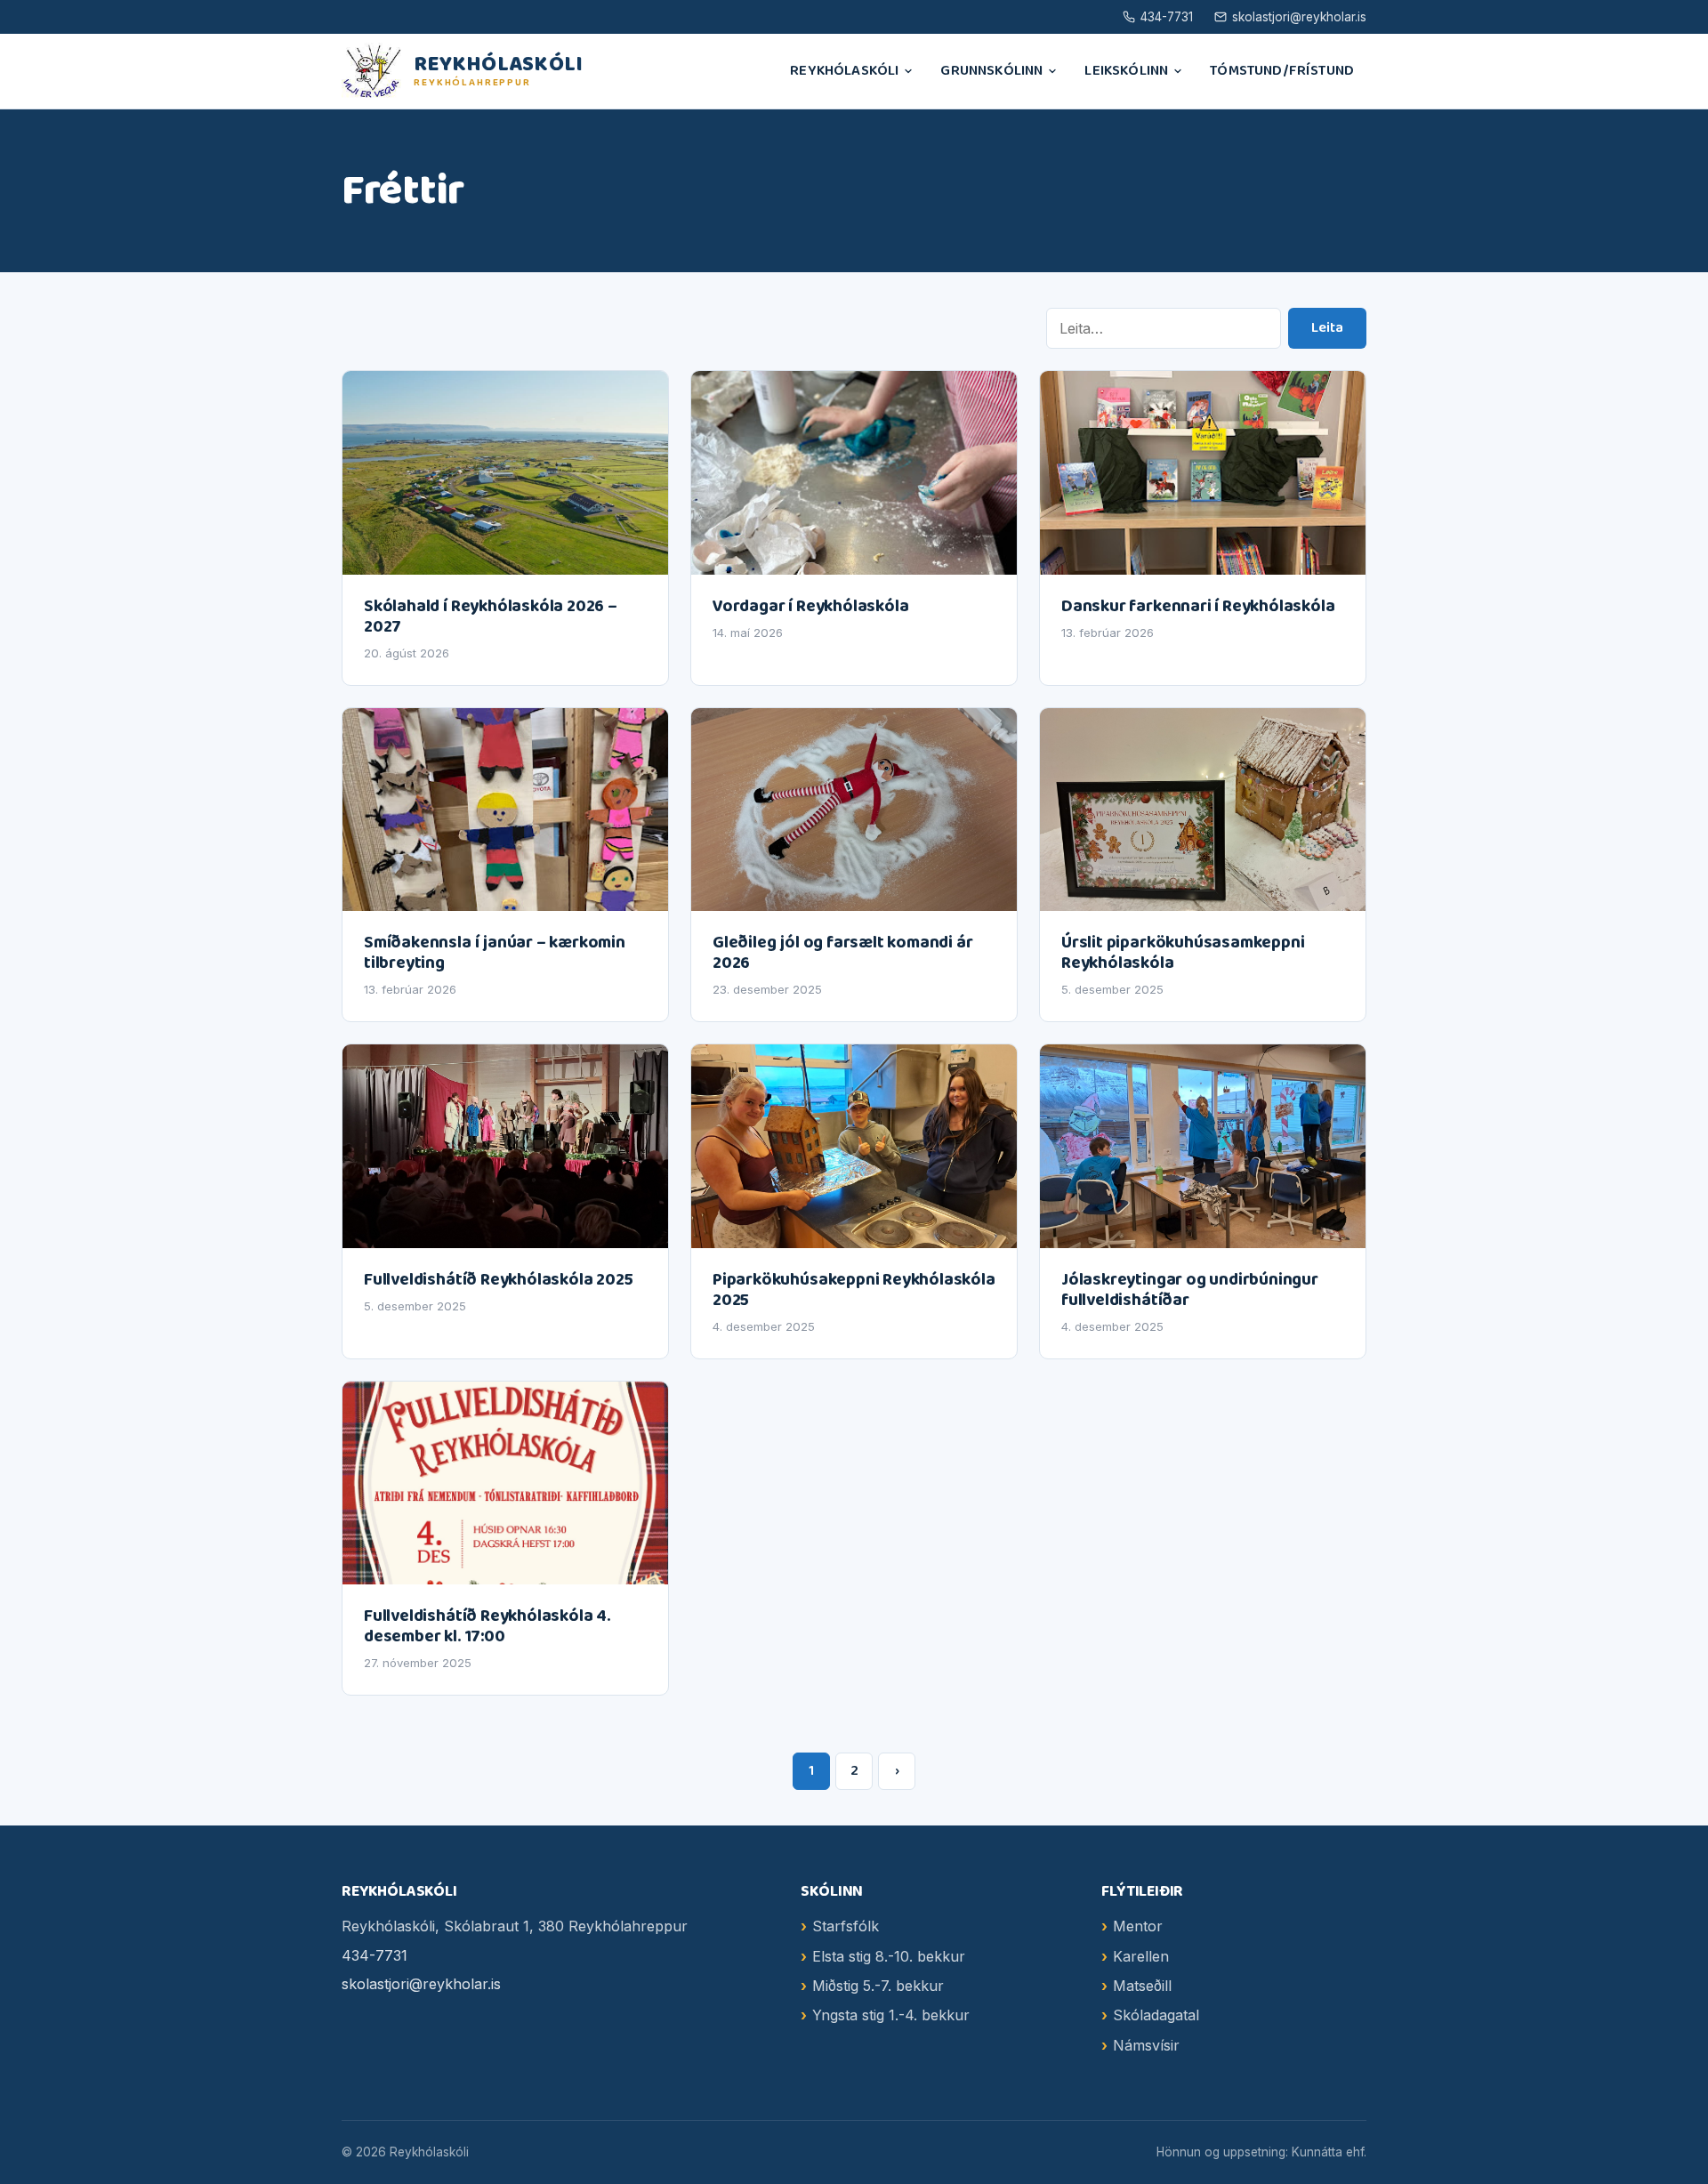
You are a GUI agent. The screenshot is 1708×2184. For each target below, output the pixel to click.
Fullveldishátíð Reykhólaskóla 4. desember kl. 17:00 (487, 1626)
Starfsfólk (846, 1926)
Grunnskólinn (991, 71)
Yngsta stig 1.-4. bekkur (891, 2015)
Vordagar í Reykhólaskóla (810, 606)
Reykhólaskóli (844, 71)
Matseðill (1142, 1986)
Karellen (1141, 1956)
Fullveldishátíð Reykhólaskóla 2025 (498, 1280)
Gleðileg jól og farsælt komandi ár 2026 (842, 953)
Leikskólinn (1126, 71)
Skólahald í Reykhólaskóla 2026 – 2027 (491, 617)
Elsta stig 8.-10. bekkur (889, 1956)
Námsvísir (1146, 2045)
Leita (1327, 328)
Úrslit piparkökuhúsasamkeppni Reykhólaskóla (1183, 953)
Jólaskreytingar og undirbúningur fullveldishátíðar (1190, 1290)
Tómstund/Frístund (1282, 71)
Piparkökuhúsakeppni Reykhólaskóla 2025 (854, 1290)
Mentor (1138, 1926)
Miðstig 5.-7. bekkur (878, 1986)
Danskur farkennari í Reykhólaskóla (1198, 606)
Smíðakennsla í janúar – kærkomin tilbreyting (495, 953)
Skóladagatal (1156, 2015)
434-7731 (1167, 17)
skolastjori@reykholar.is (1299, 17)
